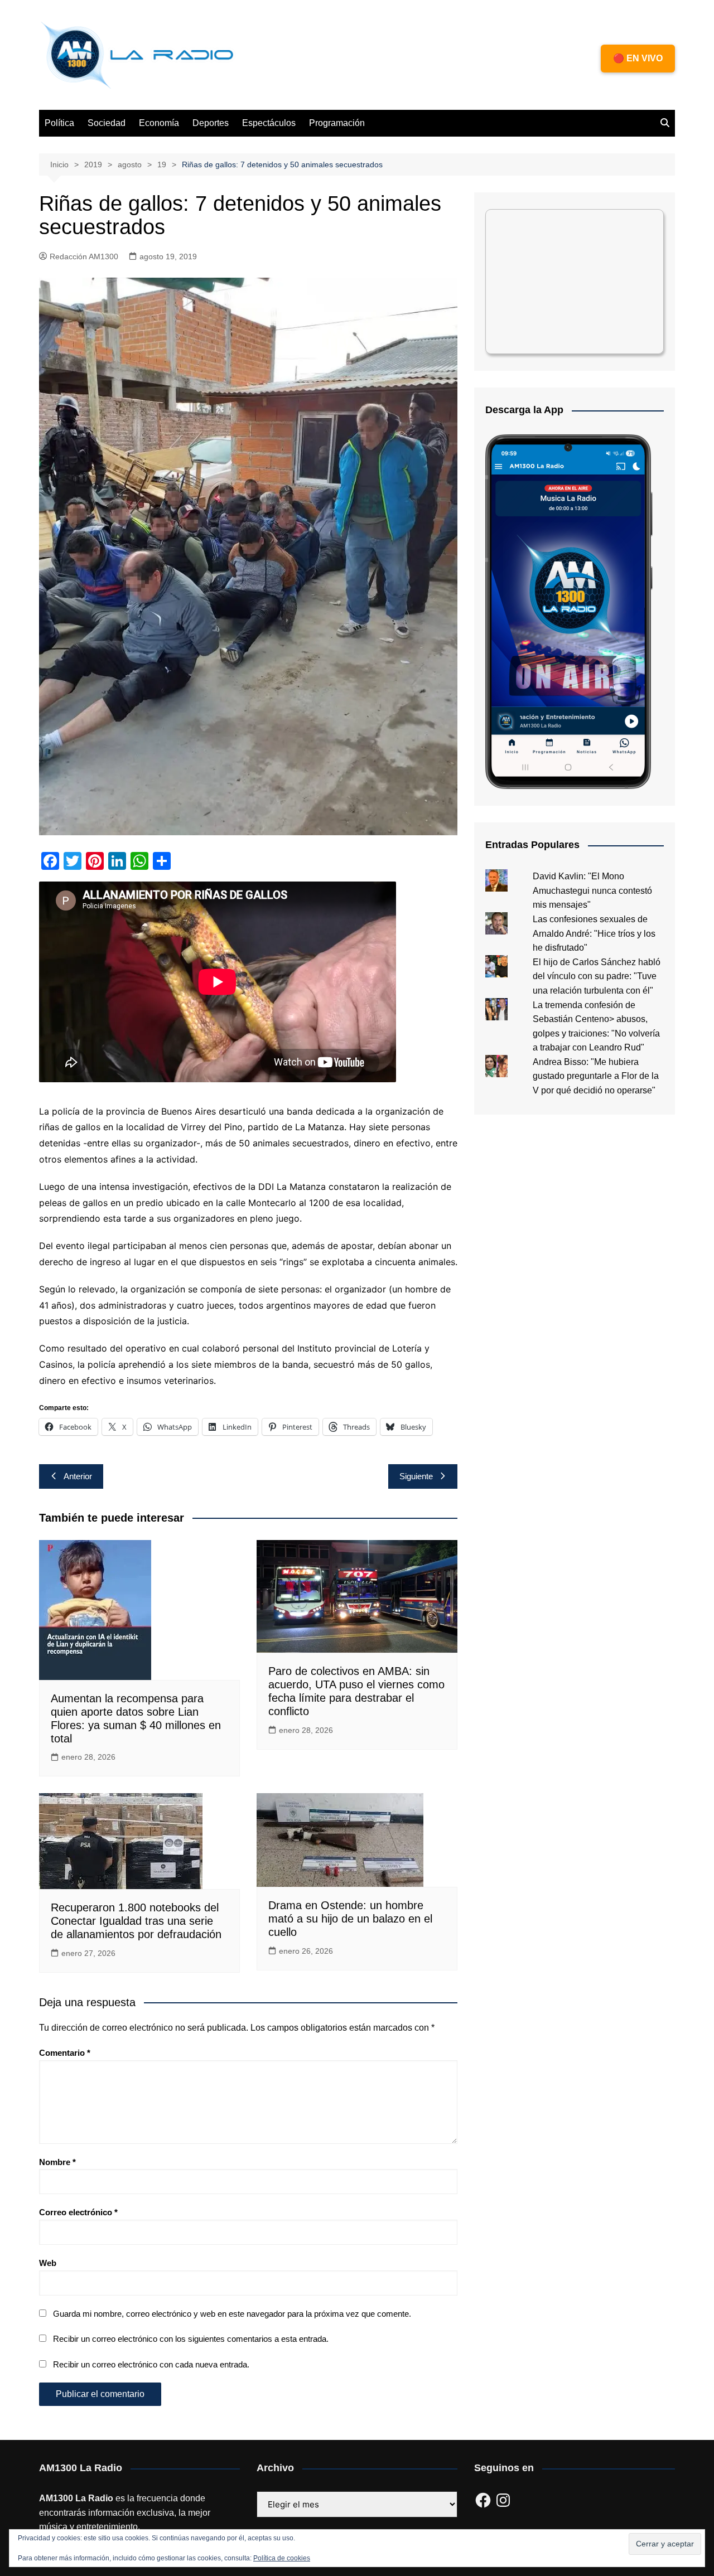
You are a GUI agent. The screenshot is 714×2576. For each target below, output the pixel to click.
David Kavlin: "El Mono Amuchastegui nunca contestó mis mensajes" (592, 890)
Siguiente (416, 1476)
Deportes (211, 123)
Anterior (78, 1476)
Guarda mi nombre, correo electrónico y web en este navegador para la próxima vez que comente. (232, 2314)
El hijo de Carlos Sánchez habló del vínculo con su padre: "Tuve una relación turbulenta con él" (597, 976)
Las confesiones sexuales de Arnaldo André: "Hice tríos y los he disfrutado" (594, 933)
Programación (337, 123)
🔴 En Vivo (638, 58)
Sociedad (107, 123)
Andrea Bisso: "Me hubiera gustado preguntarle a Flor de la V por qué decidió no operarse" (596, 1076)
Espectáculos (269, 123)
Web (48, 2263)
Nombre (57, 2162)
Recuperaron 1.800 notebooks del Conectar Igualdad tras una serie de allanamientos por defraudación (136, 1921)
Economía (159, 123)
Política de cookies (282, 2558)
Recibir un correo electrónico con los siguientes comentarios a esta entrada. (191, 2339)
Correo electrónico (78, 2212)
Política (59, 123)
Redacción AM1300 (84, 256)
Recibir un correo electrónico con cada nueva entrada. (151, 2364)
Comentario (65, 2053)
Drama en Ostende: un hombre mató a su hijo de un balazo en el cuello (350, 1919)
